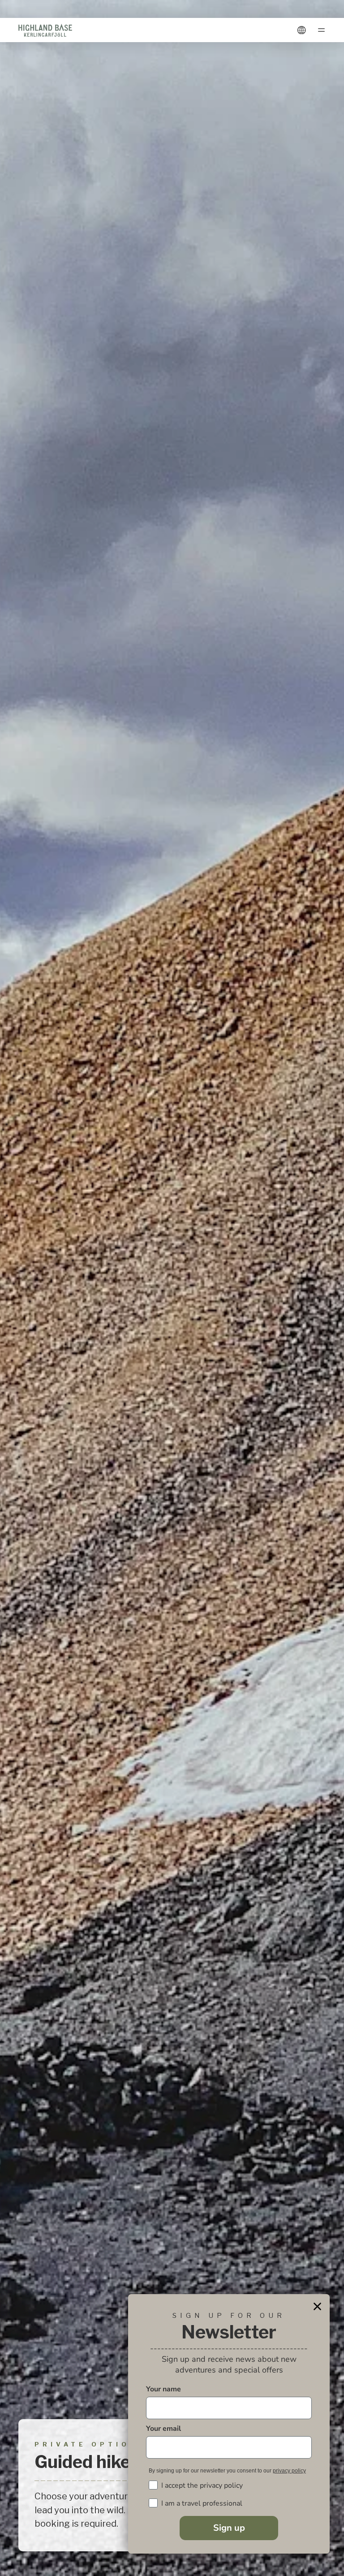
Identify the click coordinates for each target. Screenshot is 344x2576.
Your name (163, 2389)
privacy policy (289, 2471)
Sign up (229, 2528)
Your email (163, 2429)
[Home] (45, 30)
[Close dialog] (317, 2306)
